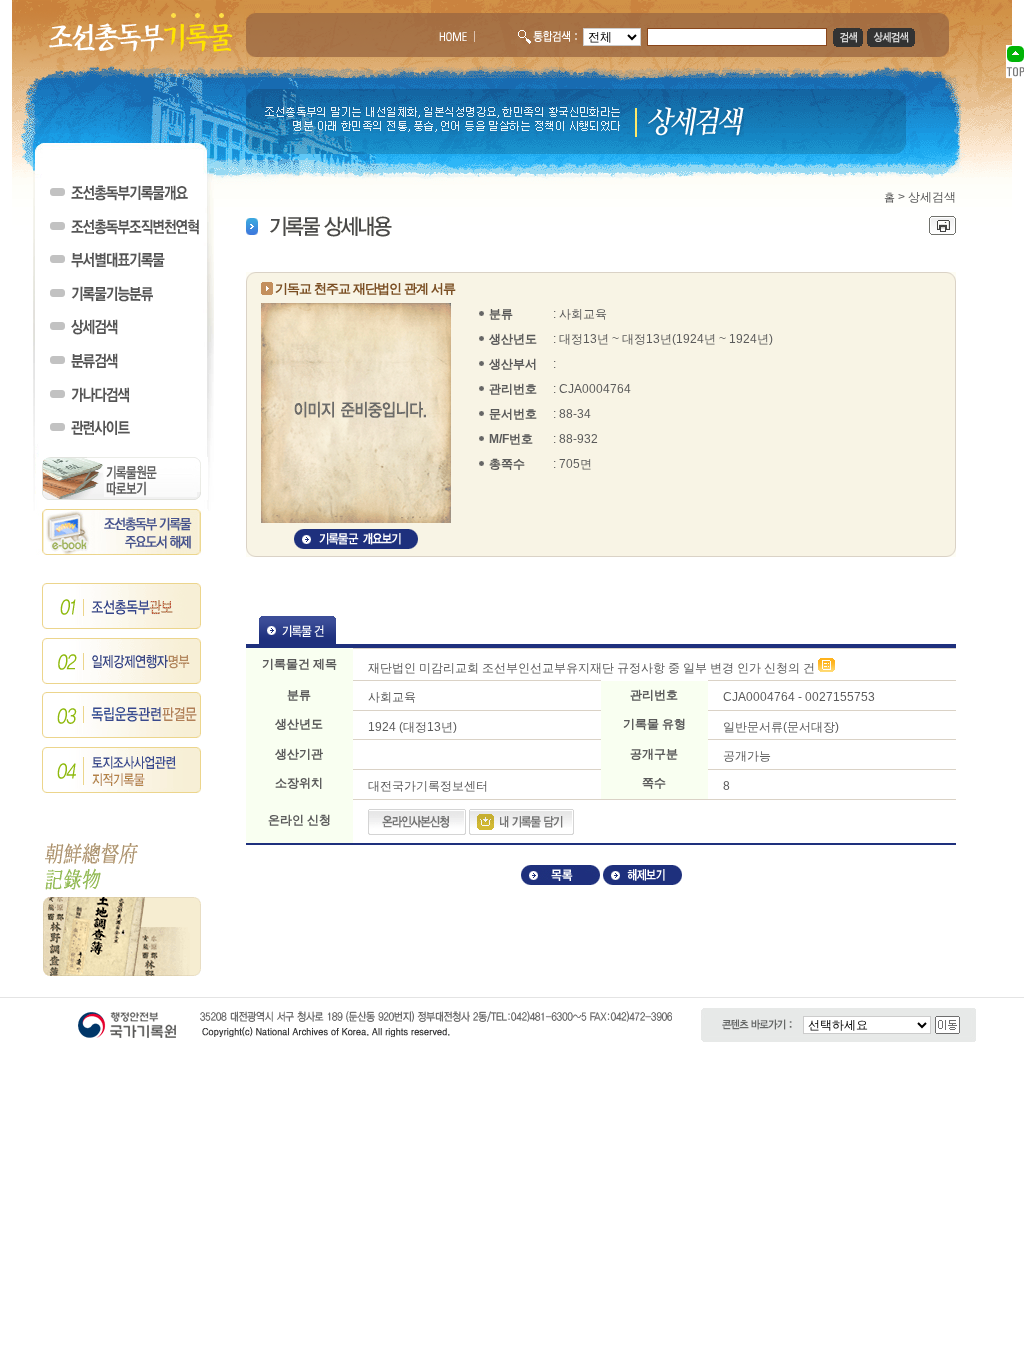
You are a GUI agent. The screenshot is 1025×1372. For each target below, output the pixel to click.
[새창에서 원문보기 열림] (826, 668)
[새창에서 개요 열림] (356, 545)
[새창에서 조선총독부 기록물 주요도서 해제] (122, 551)
